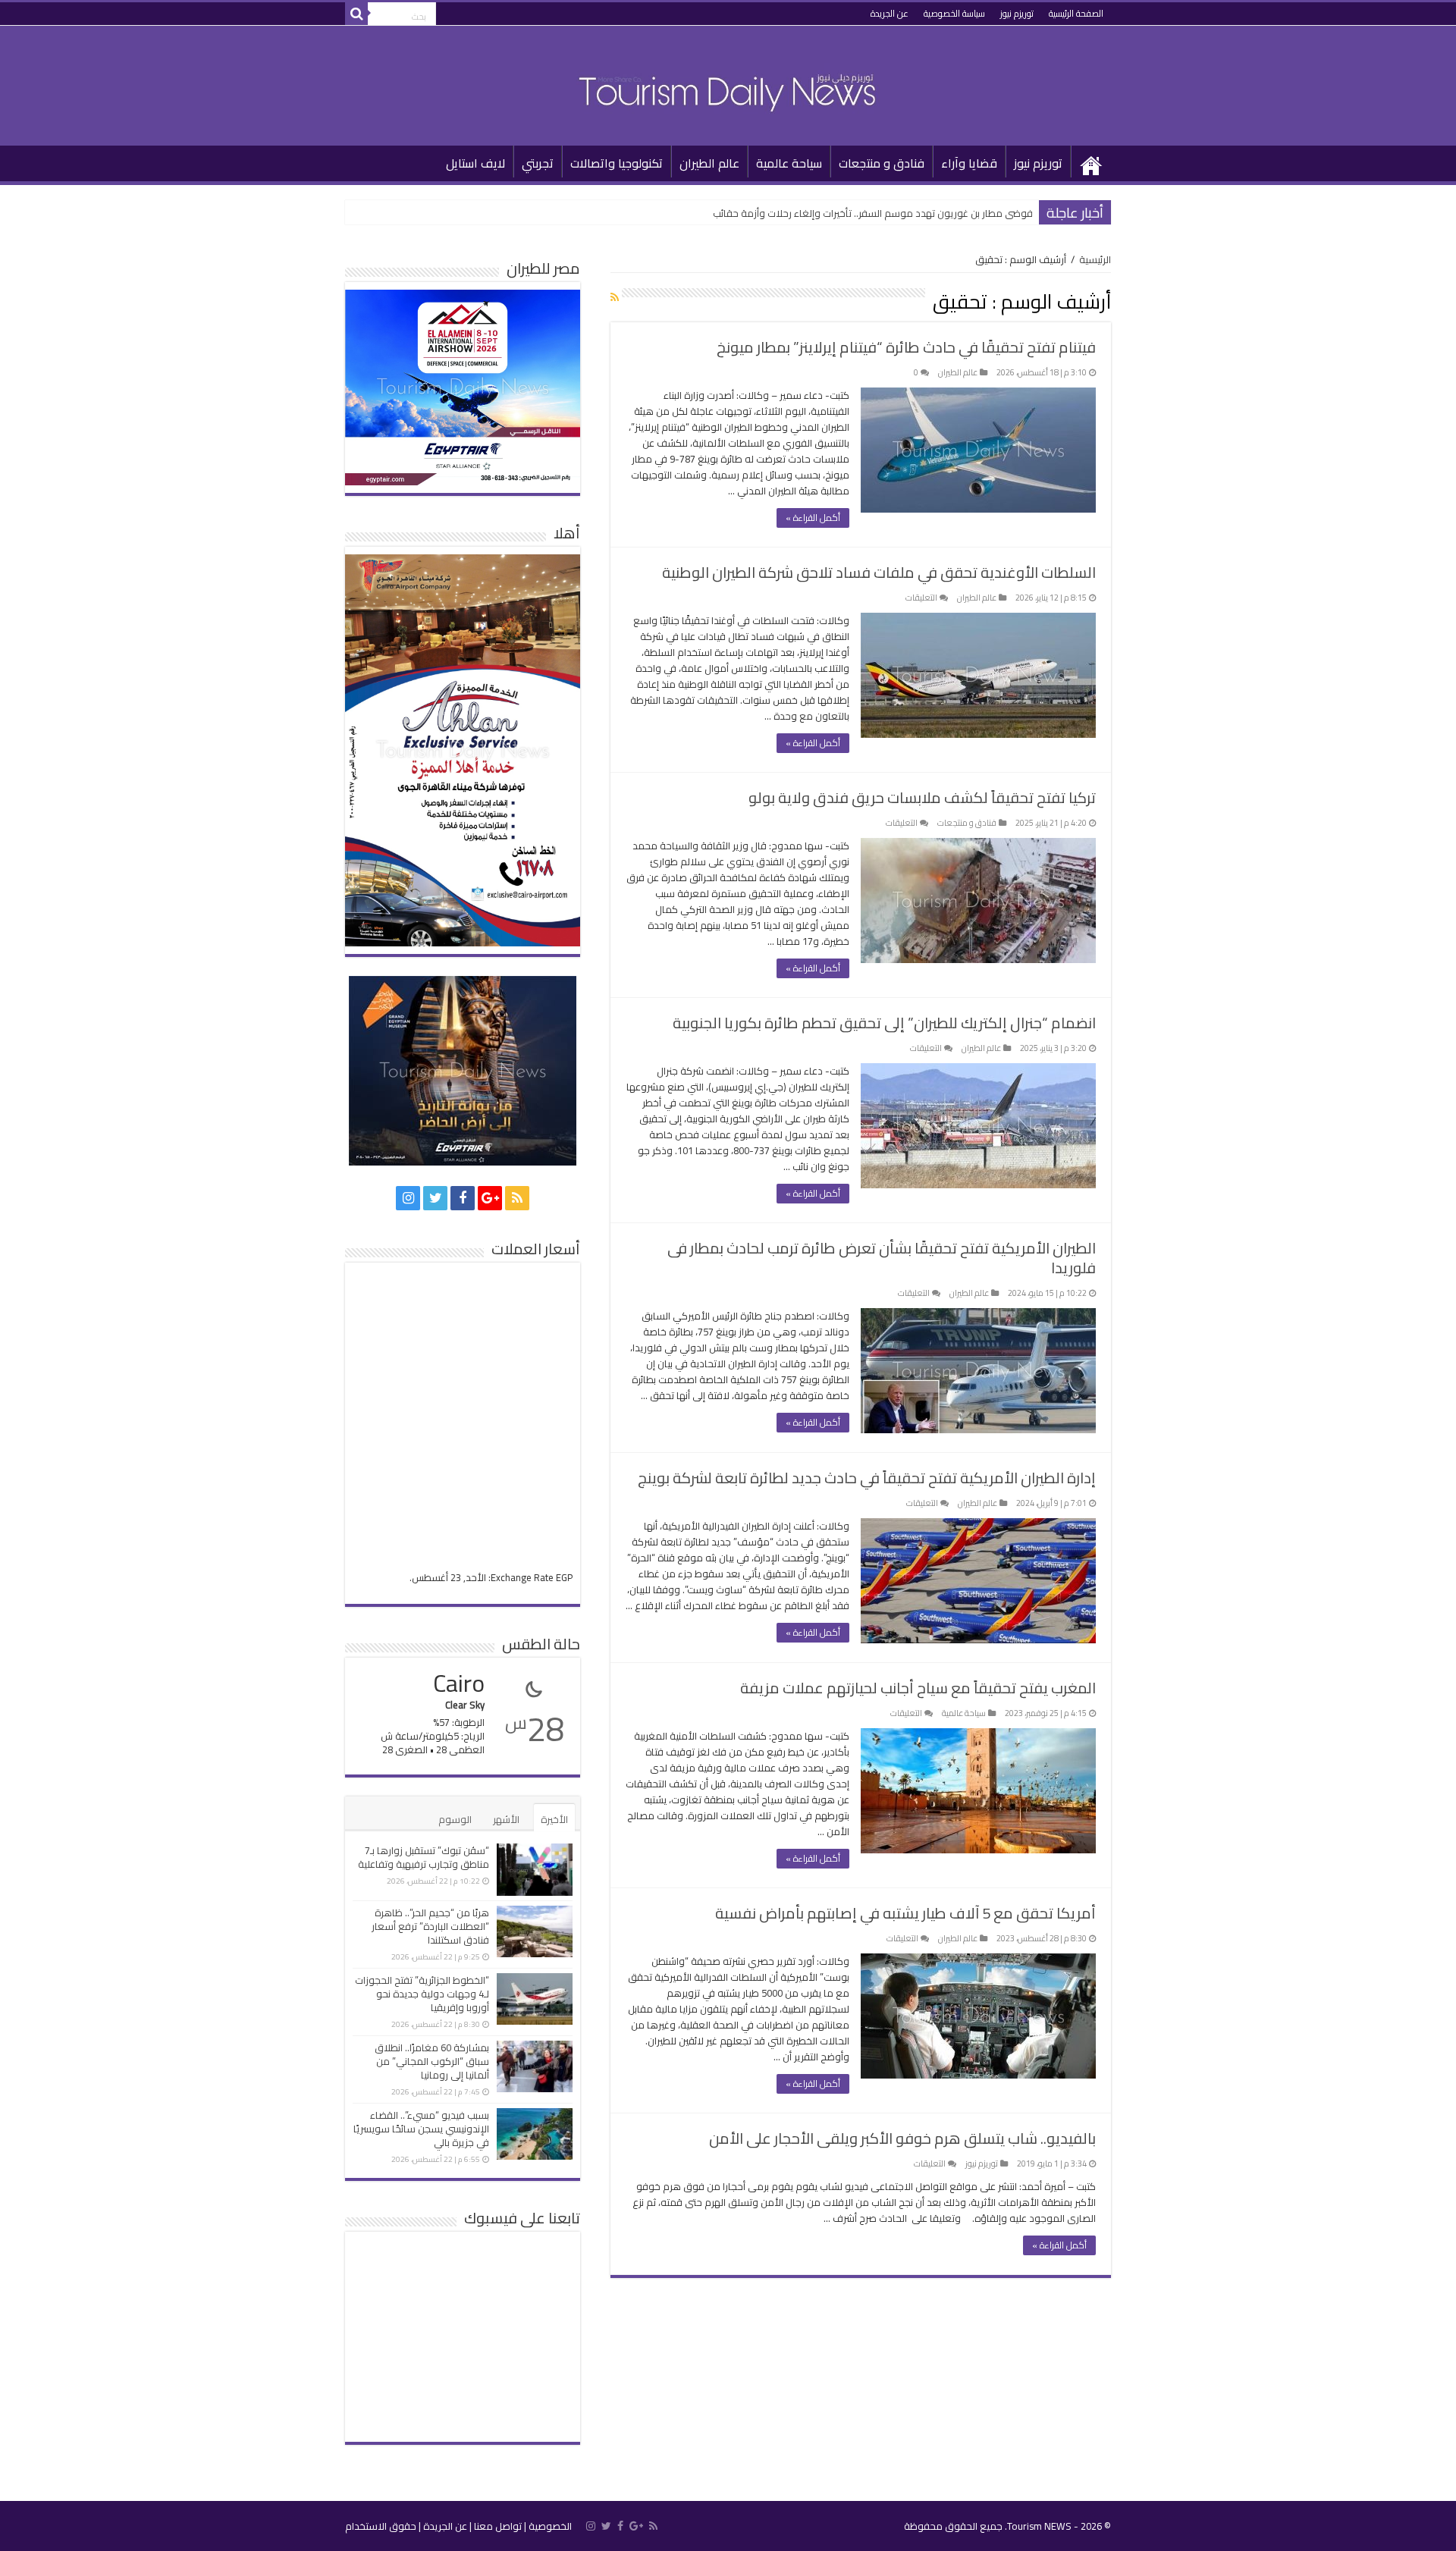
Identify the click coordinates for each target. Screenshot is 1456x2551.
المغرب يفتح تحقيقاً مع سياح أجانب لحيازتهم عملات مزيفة (918, 1688)
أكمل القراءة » (813, 518)
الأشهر (506, 1819)
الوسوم (455, 1819)
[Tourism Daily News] (728, 83)
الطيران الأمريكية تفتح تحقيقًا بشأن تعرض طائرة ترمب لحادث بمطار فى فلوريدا (882, 1258)
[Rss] (517, 1198)
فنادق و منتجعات (882, 163)
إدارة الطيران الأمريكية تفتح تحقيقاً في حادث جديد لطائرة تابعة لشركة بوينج (867, 1478)
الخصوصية (550, 2526)
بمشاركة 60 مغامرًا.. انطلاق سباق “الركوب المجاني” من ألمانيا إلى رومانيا (432, 2061)
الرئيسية (1091, 162)
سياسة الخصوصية (954, 13)
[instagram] (408, 1198)
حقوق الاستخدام (381, 2526)
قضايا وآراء (969, 163)
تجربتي (538, 163)
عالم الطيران (709, 163)
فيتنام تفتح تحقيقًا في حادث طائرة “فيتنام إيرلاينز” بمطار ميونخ (906, 347)
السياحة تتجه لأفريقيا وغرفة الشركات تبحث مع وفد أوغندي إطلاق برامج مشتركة (868, 213)
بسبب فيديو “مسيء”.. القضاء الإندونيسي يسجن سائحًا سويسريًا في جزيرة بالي (421, 2129)
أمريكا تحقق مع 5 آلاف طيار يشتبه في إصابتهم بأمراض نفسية (905, 1913)
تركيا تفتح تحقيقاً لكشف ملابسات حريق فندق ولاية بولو (922, 797)
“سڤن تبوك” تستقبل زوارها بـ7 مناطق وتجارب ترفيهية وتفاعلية (424, 1857)
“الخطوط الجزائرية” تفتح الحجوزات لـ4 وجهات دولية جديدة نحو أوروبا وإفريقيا (422, 1994)
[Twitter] (435, 1198)
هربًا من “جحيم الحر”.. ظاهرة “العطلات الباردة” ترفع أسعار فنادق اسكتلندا (430, 1926)
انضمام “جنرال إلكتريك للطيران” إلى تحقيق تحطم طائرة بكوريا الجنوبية (884, 1023)
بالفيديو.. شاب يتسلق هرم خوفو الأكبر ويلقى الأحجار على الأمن (902, 2138)
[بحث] (356, 14)
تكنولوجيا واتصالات (617, 163)
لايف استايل (475, 163)
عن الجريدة (890, 13)
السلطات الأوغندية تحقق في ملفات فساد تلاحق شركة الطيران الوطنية (879, 572)
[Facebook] (463, 1198)
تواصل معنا (498, 2526)
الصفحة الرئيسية (1076, 13)
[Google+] (490, 1198)
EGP (564, 1577)
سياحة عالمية (789, 163)
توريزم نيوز (1017, 13)
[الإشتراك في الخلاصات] (615, 297)
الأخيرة (554, 1819)
